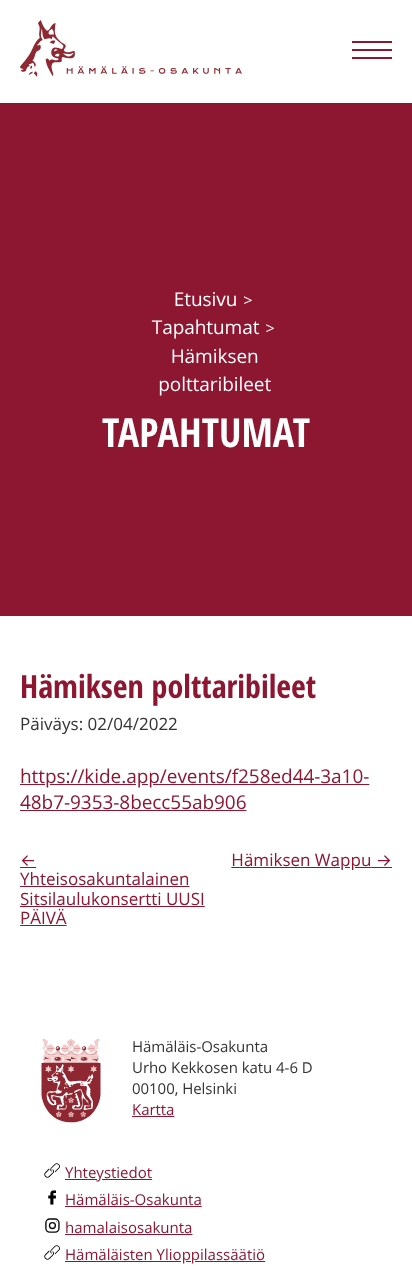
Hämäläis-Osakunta (133, 1200)
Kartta (153, 1110)
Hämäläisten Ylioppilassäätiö (165, 1255)
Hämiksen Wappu (301, 859)
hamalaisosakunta (128, 1228)
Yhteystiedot (108, 1173)
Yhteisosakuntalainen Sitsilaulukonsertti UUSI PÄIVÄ (112, 898)
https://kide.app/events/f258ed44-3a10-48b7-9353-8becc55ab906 (194, 789)
